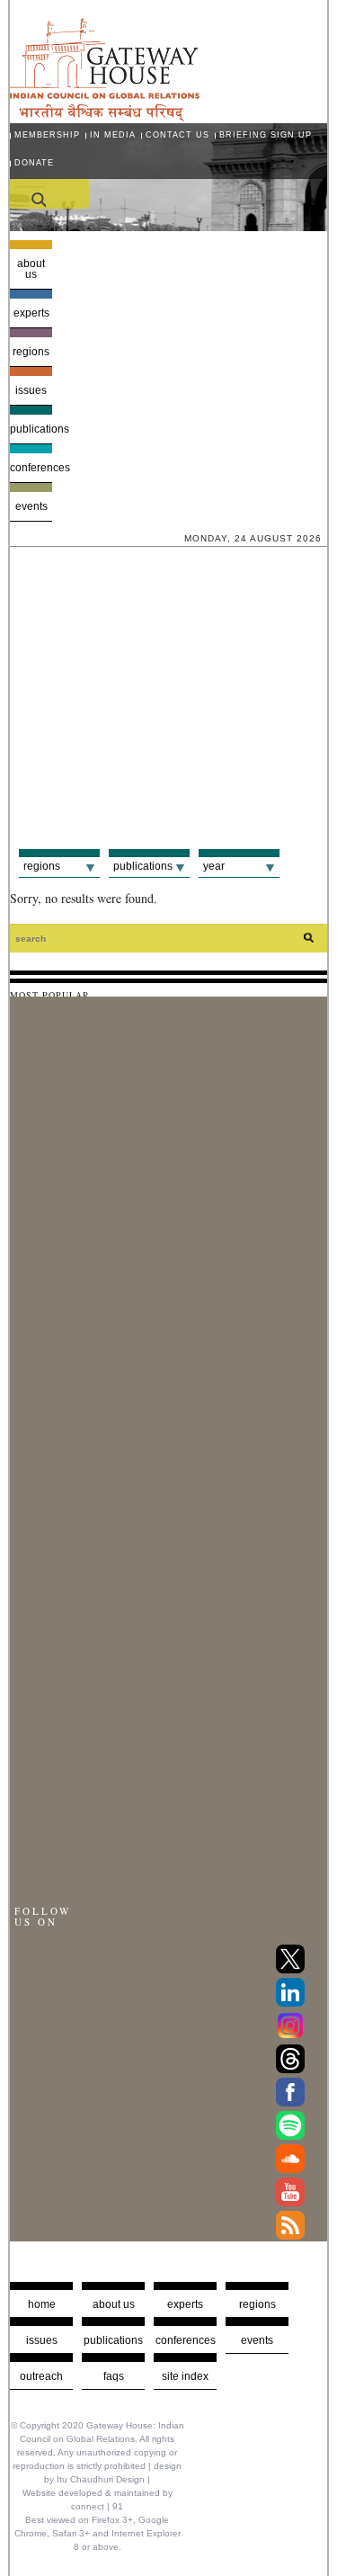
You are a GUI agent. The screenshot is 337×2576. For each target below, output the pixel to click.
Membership (47, 135)
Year (214, 866)
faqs (114, 2376)
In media (113, 135)
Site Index (185, 2376)
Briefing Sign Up (266, 135)
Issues (31, 390)
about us (114, 2304)
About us (31, 269)
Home (42, 2304)
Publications (31, 429)
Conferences (31, 468)
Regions (31, 352)
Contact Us (177, 135)
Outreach (41, 2376)
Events (31, 506)
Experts (31, 313)
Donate (34, 163)
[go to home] (105, 116)
